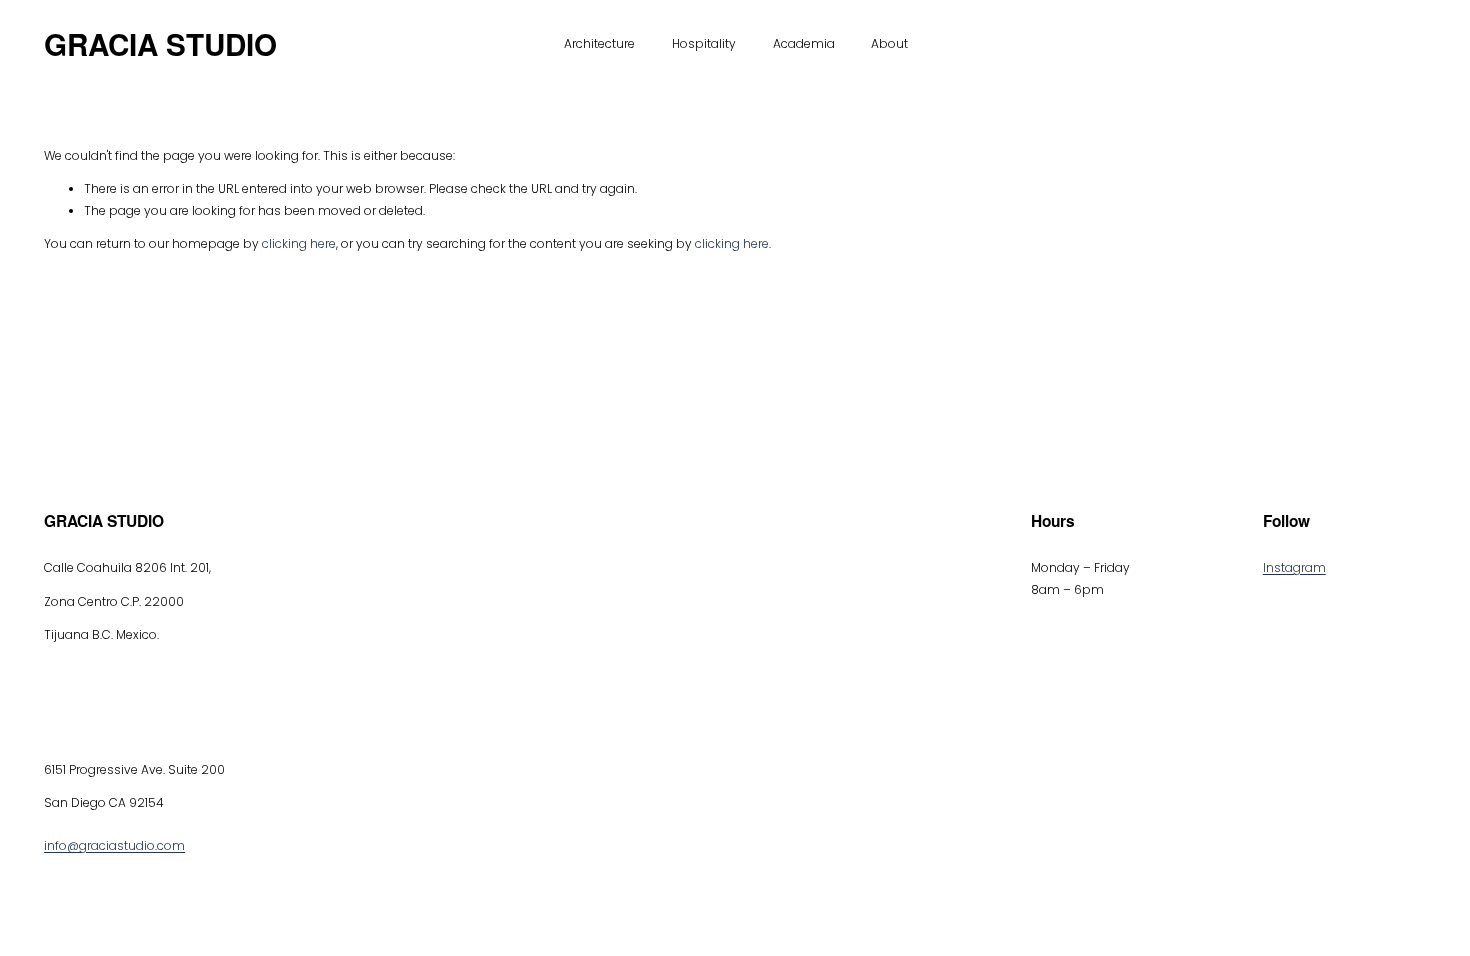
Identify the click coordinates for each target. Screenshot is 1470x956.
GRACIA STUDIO (160, 44)
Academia (804, 43)
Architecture (599, 43)
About (889, 43)
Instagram (1294, 567)
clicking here (299, 243)
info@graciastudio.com (114, 845)
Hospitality (704, 43)
